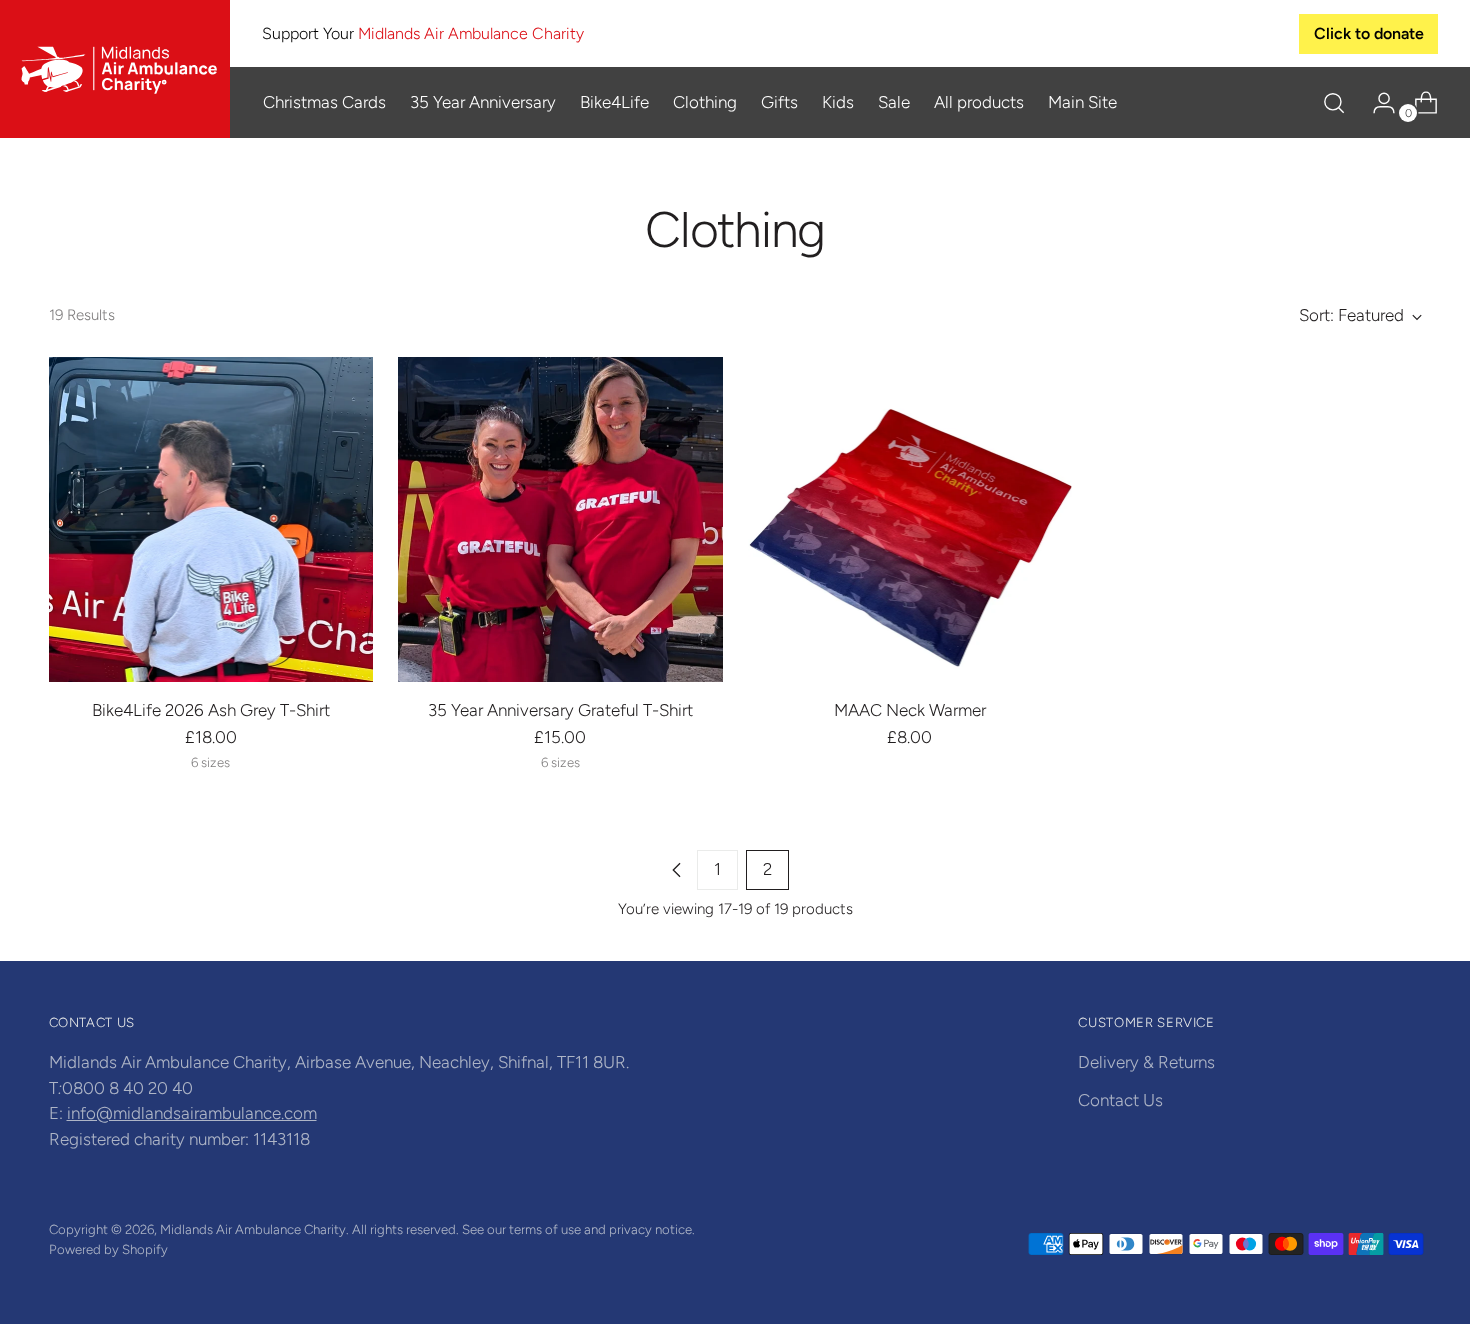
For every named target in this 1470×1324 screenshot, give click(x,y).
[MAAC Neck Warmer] (910, 519)
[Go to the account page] (1376, 103)
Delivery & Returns (1146, 1062)
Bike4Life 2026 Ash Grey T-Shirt (211, 710)
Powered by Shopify (108, 1249)
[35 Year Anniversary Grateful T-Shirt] (560, 519)
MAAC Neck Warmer (910, 710)
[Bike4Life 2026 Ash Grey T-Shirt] (211, 519)
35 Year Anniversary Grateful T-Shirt (560, 710)
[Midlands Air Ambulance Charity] (115, 69)
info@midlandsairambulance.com (192, 1113)
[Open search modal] (1334, 103)
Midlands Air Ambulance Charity (253, 1229)
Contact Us (1120, 1100)
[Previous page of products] (677, 870)
